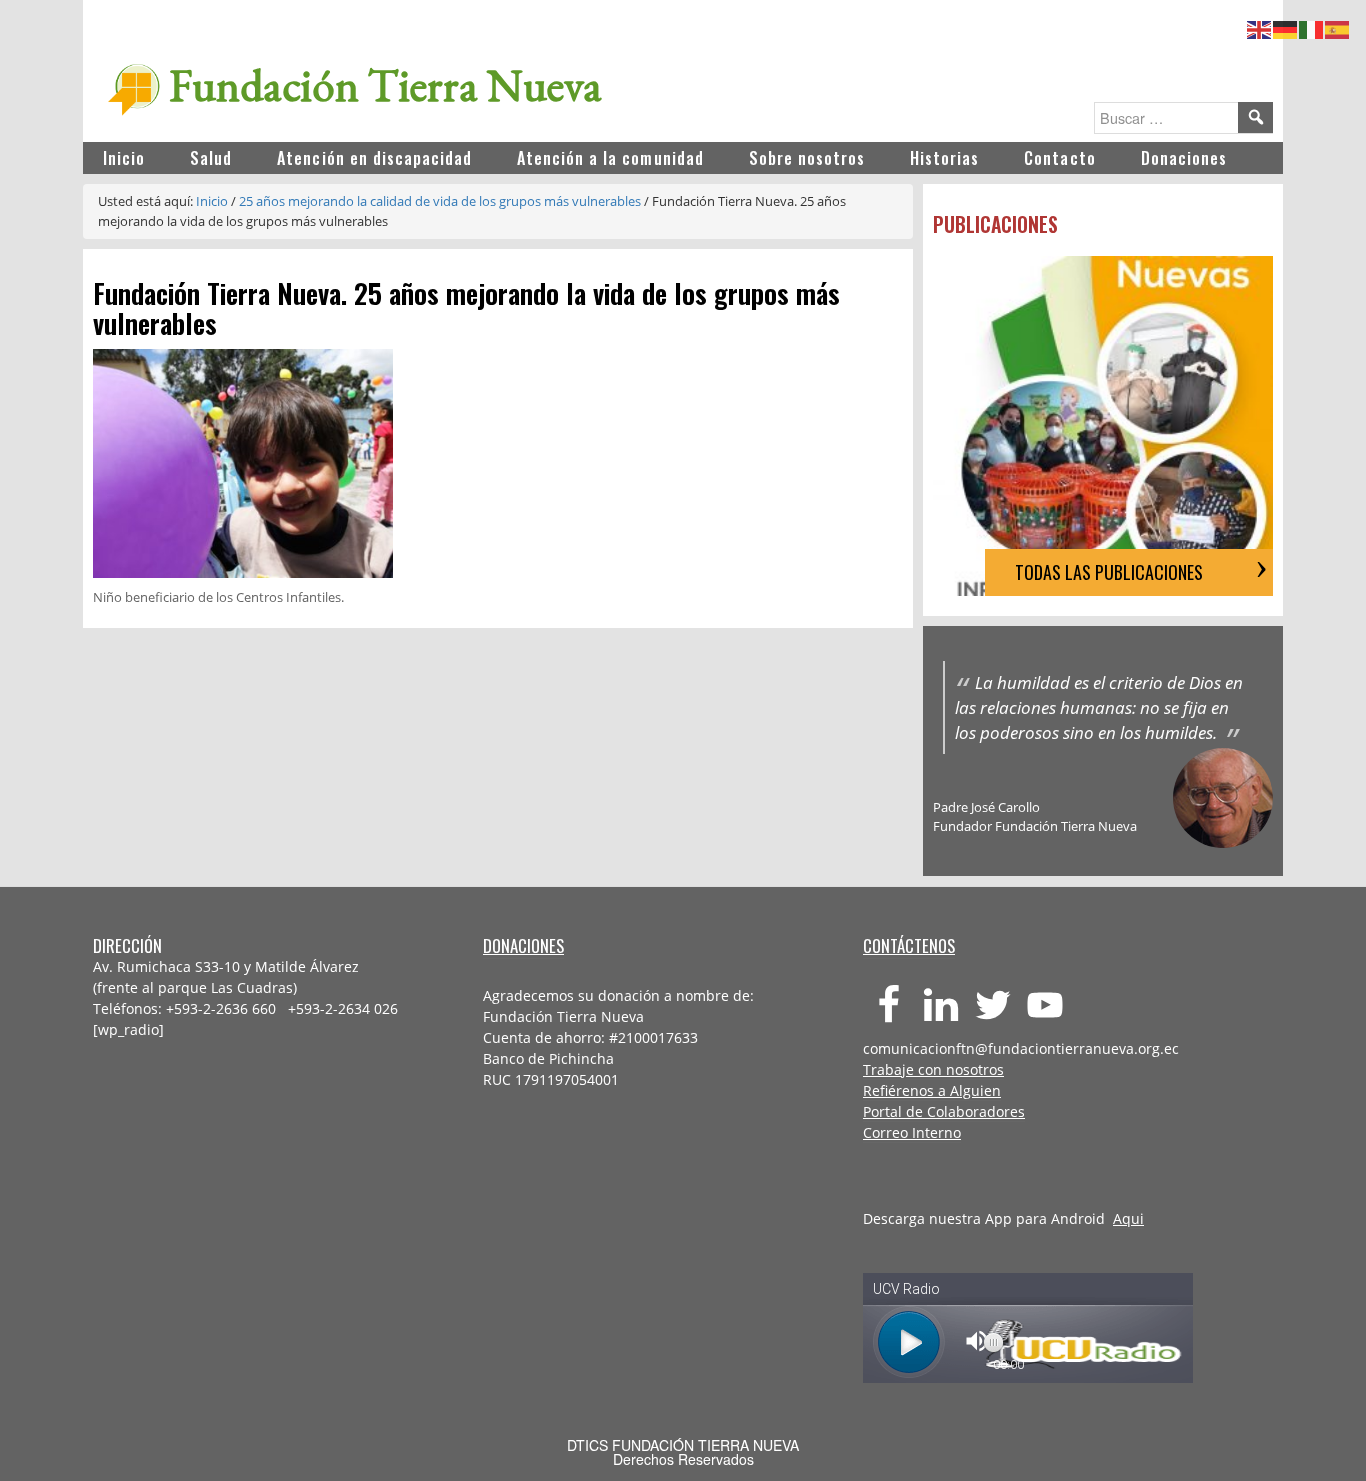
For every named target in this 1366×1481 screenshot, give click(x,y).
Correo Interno (912, 1132)
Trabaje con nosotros (933, 1069)
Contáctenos (909, 945)
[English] (1260, 27)
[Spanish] (1338, 27)
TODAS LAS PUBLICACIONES (1109, 572)
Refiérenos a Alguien (932, 1090)
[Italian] (1312, 27)
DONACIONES (523, 945)
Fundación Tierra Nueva (385, 85)
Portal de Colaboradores (944, 1111)
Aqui (1128, 1218)
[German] (1286, 27)
